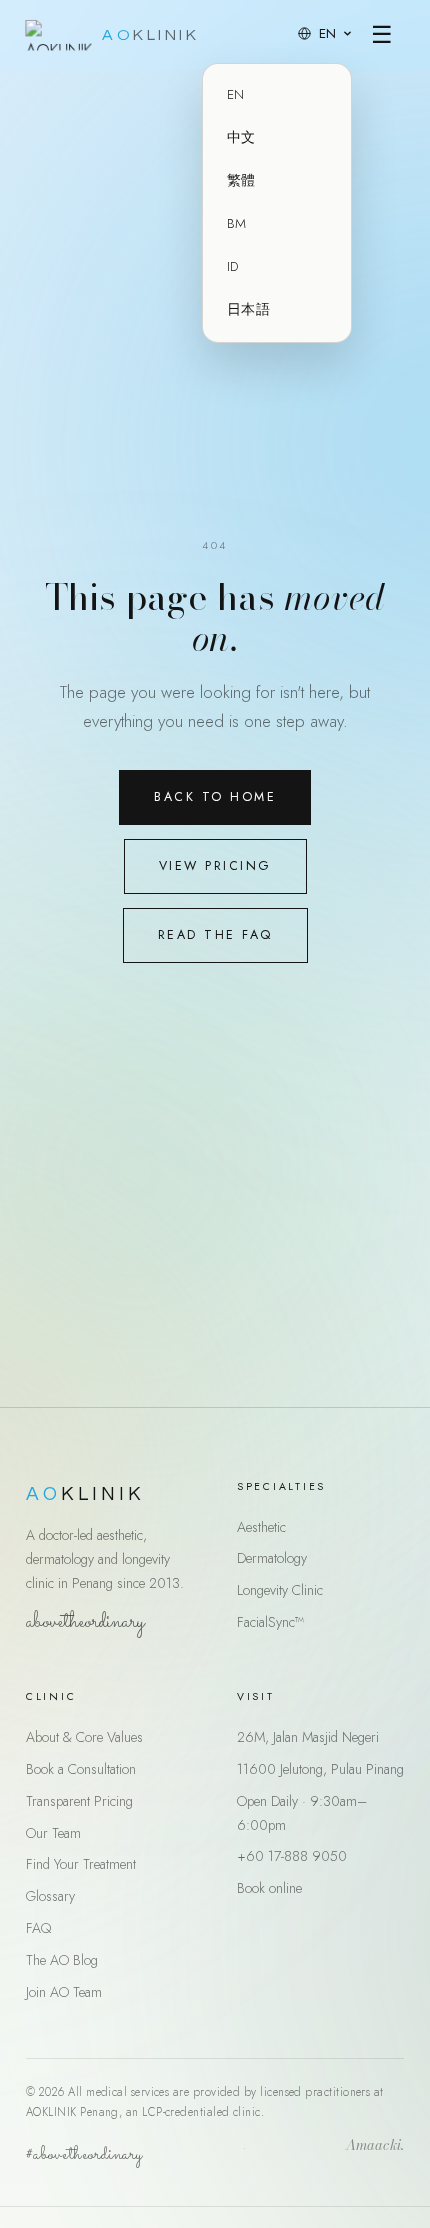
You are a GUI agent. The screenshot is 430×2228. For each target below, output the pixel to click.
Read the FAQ (215, 935)
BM (237, 223)
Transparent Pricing (79, 1801)
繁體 (241, 180)
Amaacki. (375, 2147)
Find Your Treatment (81, 1864)
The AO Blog (62, 1960)
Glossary (50, 1896)
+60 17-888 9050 (292, 1856)
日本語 (248, 309)
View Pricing (215, 866)
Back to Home (215, 797)
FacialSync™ (270, 1622)
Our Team (53, 1833)
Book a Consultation (81, 1769)
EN (236, 94)
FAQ (38, 1928)
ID (233, 266)
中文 (241, 137)
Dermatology (272, 1558)
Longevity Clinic (280, 1590)
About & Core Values (84, 1737)
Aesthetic (261, 1527)
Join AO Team (64, 1992)
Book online (269, 1888)
